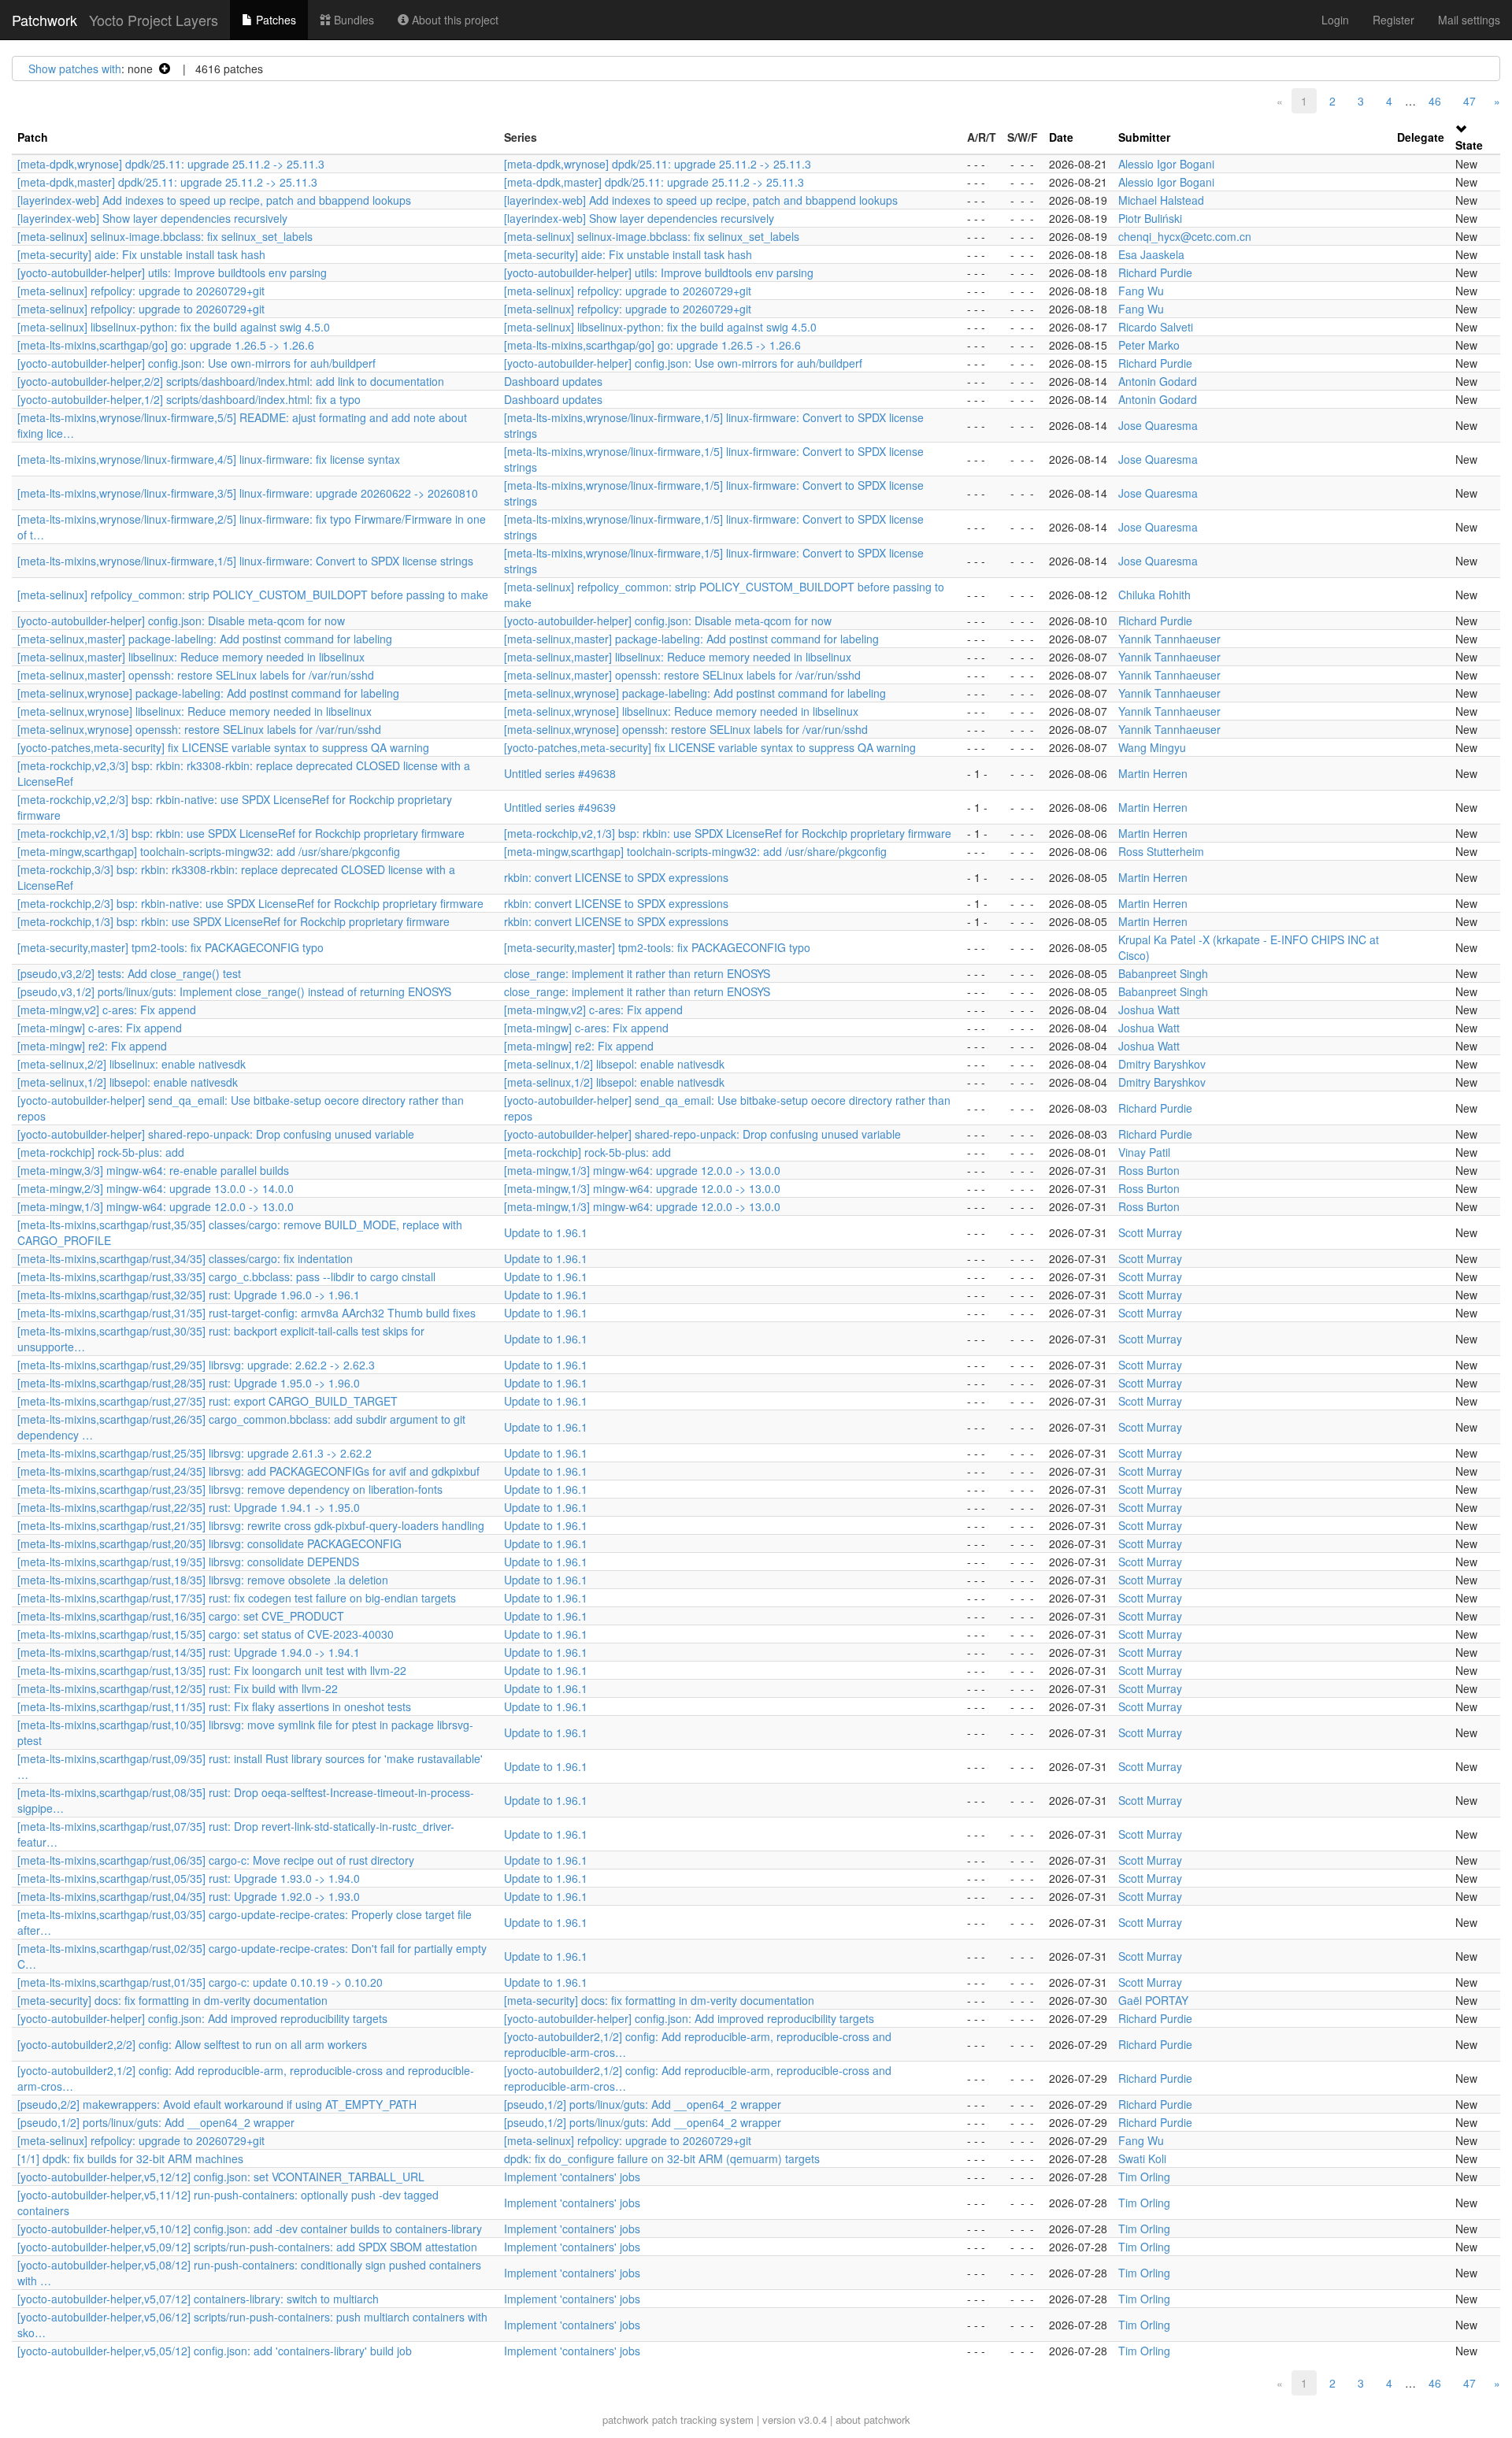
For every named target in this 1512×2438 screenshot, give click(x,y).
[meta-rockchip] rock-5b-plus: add (101, 1152)
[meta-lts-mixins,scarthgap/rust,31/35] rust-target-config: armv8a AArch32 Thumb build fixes (246, 1313)
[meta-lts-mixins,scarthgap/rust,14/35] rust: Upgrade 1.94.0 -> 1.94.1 (189, 1652)
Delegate (1421, 137)
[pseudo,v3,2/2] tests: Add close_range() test (129, 973)
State (1469, 145)
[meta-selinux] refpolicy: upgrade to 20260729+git (141, 291)
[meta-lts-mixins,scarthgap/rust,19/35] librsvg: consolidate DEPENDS (188, 1562)
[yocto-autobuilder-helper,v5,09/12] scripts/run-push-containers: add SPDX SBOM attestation (247, 2247)
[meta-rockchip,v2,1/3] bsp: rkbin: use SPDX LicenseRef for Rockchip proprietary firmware (241, 833)
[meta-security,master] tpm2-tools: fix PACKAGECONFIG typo (170, 947)
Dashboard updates (553, 381)
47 (1469, 101)
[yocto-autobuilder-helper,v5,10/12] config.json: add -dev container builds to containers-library (250, 2229)
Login (1335, 20)
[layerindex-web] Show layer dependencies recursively (152, 218)
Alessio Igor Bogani (1166, 164)
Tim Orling (1144, 2177)
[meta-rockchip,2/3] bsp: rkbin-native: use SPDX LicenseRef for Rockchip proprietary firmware (250, 903)
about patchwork (873, 2419)
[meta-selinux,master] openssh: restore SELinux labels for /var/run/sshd (196, 675)
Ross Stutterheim (1161, 851)
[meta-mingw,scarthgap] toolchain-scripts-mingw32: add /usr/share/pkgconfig (209, 851)
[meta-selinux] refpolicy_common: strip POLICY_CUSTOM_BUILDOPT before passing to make (253, 595)
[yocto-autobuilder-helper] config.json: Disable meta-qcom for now (181, 621)
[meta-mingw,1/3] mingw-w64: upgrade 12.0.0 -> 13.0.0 (642, 1170)
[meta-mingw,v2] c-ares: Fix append (107, 1010)
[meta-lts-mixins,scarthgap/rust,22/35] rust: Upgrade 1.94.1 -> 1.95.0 (189, 1507)
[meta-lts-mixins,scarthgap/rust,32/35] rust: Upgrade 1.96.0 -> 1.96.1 (189, 1295)
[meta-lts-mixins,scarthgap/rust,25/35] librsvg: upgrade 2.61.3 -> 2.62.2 (195, 1453)
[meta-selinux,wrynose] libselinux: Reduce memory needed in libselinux (195, 711)
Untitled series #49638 (560, 773)
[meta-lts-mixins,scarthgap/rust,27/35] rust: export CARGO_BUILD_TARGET (208, 1401)
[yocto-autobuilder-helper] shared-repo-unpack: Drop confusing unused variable (216, 1134)
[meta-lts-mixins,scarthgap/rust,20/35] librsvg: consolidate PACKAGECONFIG (209, 1543)
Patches (274, 20)
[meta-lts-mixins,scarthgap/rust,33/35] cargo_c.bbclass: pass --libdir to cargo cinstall (226, 1276)
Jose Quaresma (1158, 425)
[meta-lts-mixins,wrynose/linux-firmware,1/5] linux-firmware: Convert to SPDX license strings (245, 561)
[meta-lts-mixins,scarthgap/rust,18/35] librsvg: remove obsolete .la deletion (203, 1580)
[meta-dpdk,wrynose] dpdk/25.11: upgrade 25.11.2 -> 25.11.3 (171, 164)
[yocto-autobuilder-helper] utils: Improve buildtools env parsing (172, 272)
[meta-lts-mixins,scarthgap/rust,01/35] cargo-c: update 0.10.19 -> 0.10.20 (200, 1982)
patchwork (626, 2419)
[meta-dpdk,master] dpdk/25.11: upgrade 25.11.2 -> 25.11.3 (167, 182)
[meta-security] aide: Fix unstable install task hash (141, 254)
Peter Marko (1149, 345)
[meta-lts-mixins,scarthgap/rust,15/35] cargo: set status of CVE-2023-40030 (206, 1634)
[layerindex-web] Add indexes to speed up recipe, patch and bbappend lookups (214, 200)
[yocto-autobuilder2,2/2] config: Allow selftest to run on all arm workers (192, 2044)
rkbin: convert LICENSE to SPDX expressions (616, 877)
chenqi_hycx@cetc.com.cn (1185, 236)
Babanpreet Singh (1163, 973)
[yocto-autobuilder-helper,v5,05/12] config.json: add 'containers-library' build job (215, 2351)
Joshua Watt (1149, 1010)
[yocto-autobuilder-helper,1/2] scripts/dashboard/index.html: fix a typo (189, 399)
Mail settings (1469, 20)
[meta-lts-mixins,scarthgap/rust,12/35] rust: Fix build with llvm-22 (178, 1688)
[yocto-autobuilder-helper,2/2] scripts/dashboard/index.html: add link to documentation (231, 381)
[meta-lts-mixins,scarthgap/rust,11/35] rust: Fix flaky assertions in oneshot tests (214, 1706)
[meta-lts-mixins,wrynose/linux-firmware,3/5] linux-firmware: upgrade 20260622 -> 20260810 (248, 493)
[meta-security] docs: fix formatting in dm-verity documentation (172, 2000)
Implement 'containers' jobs (572, 2177)
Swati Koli (1142, 2158)
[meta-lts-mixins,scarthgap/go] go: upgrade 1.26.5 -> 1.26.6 (166, 345)
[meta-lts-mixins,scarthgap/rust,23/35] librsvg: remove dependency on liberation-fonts (230, 1489)
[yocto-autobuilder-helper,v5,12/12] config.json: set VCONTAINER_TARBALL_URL (221, 2177)
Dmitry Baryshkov (1162, 1064)
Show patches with (75, 69)
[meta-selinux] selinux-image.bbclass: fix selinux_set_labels (165, 236)
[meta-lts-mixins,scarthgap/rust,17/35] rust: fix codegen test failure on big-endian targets (237, 1598)
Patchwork (44, 20)
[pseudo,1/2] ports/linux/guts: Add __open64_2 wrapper (643, 2104)
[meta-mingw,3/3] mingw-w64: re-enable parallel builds (153, 1170)
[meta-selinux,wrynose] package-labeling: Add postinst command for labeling (208, 693)
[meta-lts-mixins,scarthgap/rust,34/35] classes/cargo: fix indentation (185, 1258)
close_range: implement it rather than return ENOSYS (637, 973)
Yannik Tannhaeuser (1169, 639)
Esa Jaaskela (1151, 254)
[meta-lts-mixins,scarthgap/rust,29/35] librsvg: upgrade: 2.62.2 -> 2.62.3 (196, 1365)
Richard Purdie (1155, 272)
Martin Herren (1153, 773)
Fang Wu (1141, 291)
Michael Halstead (1161, 200)
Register (1393, 20)
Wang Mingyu (1152, 747)
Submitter (1144, 137)
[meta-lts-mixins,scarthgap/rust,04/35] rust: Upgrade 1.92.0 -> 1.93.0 (189, 1896)
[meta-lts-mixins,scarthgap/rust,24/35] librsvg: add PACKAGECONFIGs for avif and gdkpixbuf (248, 1471)
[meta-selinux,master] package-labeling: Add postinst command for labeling (205, 639)
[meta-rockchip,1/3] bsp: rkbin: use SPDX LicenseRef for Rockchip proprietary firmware (233, 921)
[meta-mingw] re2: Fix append (92, 1046)
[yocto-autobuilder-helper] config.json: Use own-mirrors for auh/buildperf (196, 363)
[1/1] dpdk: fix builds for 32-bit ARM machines (130, 2158)
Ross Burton (1149, 1170)
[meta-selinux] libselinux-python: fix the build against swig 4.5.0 (174, 327)
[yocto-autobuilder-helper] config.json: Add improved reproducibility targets (202, 2018)
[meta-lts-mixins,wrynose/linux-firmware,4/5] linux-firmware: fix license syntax (209, 459)
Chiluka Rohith (1154, 595)
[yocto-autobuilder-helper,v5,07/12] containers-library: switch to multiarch (198, 2299)
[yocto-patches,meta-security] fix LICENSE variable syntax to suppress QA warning (223, 747)
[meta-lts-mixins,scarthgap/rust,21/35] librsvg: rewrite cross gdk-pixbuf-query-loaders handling (251, 1525)
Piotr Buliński (1150, 218)
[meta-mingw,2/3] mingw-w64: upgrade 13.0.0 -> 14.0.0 (156, 1188)
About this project (454, 20)
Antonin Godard (1158, 381)
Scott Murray (1150, 1232)
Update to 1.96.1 (546, 1232)
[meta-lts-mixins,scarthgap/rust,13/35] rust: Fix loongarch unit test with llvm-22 (212, 1670)
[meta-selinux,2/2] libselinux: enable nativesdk (132, 1064)
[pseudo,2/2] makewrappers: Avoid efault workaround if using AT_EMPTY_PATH (217, 2104)
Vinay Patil (1144, 1152)
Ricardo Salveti (1156, 327)
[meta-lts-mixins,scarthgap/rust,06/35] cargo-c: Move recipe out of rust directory (216, 1860)
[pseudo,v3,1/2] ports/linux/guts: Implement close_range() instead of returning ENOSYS (234, 991)
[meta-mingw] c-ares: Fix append (100, 1028)
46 (1435, 101)
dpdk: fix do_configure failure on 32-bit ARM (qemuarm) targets (662, 2158)
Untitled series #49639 (560, 807)
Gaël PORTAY (1153, 2000)
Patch (33, 137)
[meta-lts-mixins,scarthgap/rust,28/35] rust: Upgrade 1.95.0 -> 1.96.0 (189, 1383)
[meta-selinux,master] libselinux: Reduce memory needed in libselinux (191, 657)
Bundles (352, 20)
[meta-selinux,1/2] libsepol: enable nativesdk (614, 1064)
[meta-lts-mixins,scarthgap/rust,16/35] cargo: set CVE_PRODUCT (181, 1616)
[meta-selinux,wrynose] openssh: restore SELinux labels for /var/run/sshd (199, 729)
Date (1061, 137)
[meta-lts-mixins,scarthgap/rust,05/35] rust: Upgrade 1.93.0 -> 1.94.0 (189, 1878)
